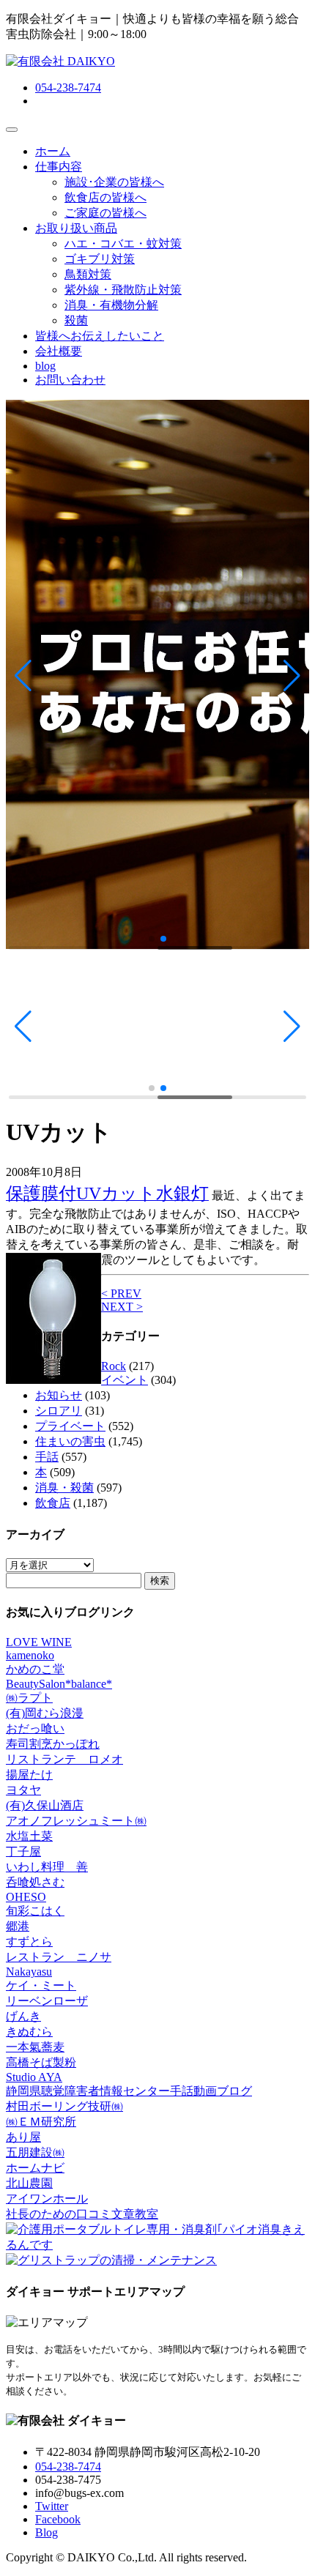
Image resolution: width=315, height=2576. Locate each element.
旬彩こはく (35, 1911)
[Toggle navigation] (12, 130)
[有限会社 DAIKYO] (60, 61)
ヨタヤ (23, 1790)
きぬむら (29, 2032)
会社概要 (59, 351)
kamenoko (30, 1655)
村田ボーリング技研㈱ (64, 2106)
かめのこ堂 (35, 1669)
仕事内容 (59, 167)
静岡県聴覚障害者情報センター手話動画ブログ (129, 2091)
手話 (47, 1457)
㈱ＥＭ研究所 (41, 2122)
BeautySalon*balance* (59, 1684)
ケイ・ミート (41, 1985)
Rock (114, 1366)
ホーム (53, 151)
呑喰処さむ (35, 1882)
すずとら (29, 1942)
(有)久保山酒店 (45, 1805)
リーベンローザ (47, 2001)
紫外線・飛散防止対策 (123, 290)
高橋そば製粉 (41, 2062)
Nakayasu (29, 1972)
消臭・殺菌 (64, 1488)
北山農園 (29, 2183)
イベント (125, 1380)
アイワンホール (47, 2199)
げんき (23, 2016)
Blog (47, 2532)
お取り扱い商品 (76, 228)
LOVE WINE (39, 1642)
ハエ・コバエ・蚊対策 (123, 243)
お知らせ (59, 1395)
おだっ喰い (35, 1728)
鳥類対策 (88, 274)
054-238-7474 (68, 88)
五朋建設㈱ (35, 2152)
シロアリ (59, 1411)
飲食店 (53, 1503)
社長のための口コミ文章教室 (82, 2214)
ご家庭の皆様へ (105, 213)
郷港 (18, 1926)
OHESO (26, 1897)
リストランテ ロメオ (64, 1759)
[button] (23, 676)
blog (45, 366)
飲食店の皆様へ (105, 197)
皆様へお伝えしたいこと (100, 336)
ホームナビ (35, 2168)
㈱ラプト (29, 1698)
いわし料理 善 (47, 1867)
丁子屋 (23, 1851)
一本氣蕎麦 (35, 2047)
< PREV (121, 1293)
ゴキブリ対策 (100, 259)
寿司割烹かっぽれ (53, 1744)
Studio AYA (34, 2077)
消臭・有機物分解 (111, 305)
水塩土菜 (29, 1836)
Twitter (52, 2506)
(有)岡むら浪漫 (45, 1713)
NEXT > (122, 1307)
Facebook (58, 2519)
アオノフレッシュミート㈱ (76, 1821)
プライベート (70, 1426)
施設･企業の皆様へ (114, 182)
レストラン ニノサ (59, 1957)
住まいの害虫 (70, 1441)
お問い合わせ (70, 380)
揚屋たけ (29, 1775)
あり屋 (23, 2137)
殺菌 (76, 320)
